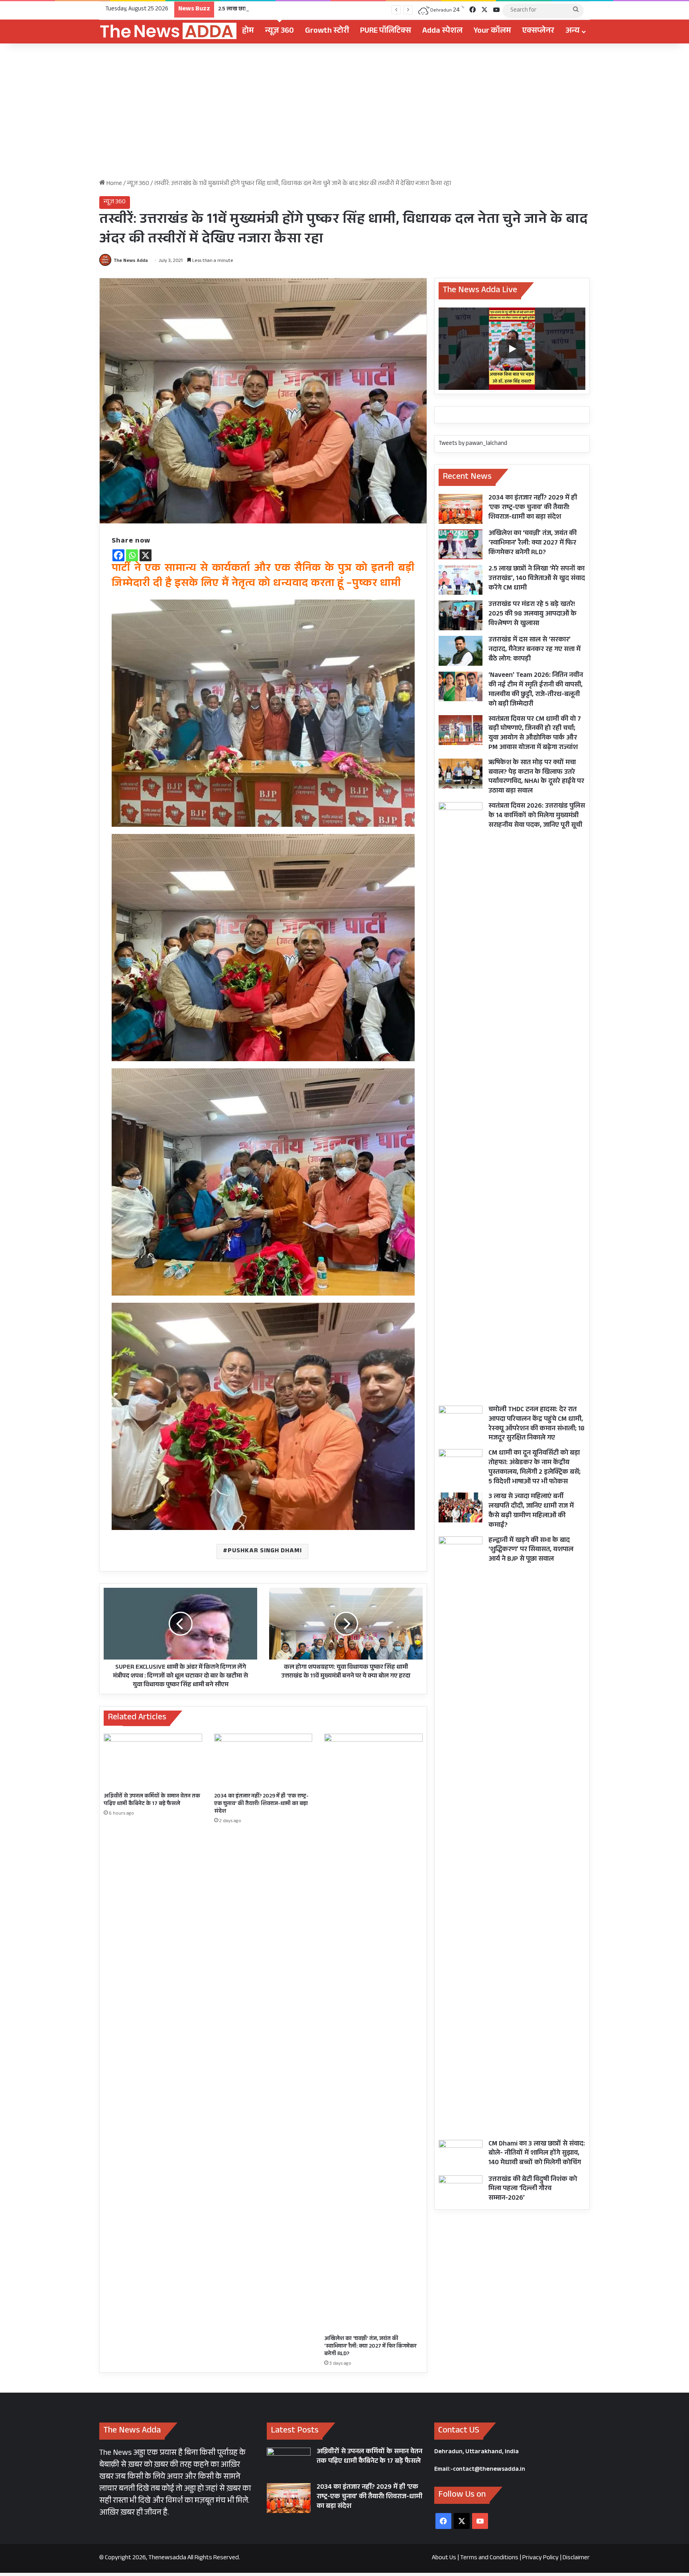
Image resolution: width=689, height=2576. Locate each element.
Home (114, 184)
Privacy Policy (540, 2558)
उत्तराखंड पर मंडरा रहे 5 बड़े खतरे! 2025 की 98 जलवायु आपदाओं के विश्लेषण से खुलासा (532, 615)
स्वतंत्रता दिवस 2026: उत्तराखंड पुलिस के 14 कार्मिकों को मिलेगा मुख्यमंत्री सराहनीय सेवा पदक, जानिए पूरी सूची (537, 816)
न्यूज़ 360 (280, 31)
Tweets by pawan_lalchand (473, 444)
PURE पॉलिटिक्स (386, 31)
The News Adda (131, 261)
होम (248, 31)
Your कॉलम (492, 31)
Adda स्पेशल (442, 31)
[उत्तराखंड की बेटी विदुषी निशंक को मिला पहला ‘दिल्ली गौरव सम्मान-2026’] (461, 2190)
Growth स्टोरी (327, 31)
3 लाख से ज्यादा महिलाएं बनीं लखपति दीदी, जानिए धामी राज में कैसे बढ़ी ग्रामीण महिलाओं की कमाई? (531, 1511)
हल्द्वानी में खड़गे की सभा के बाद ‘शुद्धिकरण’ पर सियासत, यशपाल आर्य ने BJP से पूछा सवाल (531, 1551)
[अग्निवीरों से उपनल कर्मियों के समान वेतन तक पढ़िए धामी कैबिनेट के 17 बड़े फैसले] (153, 1761)
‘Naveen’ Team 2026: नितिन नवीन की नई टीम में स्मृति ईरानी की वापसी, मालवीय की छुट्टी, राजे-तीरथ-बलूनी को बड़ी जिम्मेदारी (536, 690)
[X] (146, 555)
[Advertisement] (344, 111)
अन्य (573, 31)
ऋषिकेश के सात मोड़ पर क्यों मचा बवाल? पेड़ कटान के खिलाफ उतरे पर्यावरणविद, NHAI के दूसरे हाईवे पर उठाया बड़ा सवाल (536, 777)
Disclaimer (576, 2558)
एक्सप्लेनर (538, 31)
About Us (444, 2558)
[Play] (512, 349)
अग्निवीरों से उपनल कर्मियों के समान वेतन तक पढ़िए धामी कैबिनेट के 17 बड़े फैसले (152, 1800)
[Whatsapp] (132, 555)
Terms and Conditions (489, 2558)
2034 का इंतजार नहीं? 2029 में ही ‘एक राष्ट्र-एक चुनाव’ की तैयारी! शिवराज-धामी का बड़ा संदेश (261, 1804)
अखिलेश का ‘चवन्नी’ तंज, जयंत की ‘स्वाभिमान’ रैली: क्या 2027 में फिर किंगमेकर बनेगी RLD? (370, 2347)
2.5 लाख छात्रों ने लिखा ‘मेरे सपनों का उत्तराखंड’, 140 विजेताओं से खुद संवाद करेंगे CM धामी (315, 10)
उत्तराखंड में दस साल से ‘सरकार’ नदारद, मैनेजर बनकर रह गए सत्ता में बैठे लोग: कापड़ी (534, 650)
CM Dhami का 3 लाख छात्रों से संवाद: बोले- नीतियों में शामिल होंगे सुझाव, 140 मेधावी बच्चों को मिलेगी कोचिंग (537, 2154)
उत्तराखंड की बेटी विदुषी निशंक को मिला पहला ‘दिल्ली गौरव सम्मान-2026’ (533, 2190)
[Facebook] (118, 555)
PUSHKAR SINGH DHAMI (265, 1551)
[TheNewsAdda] (168, 31)
